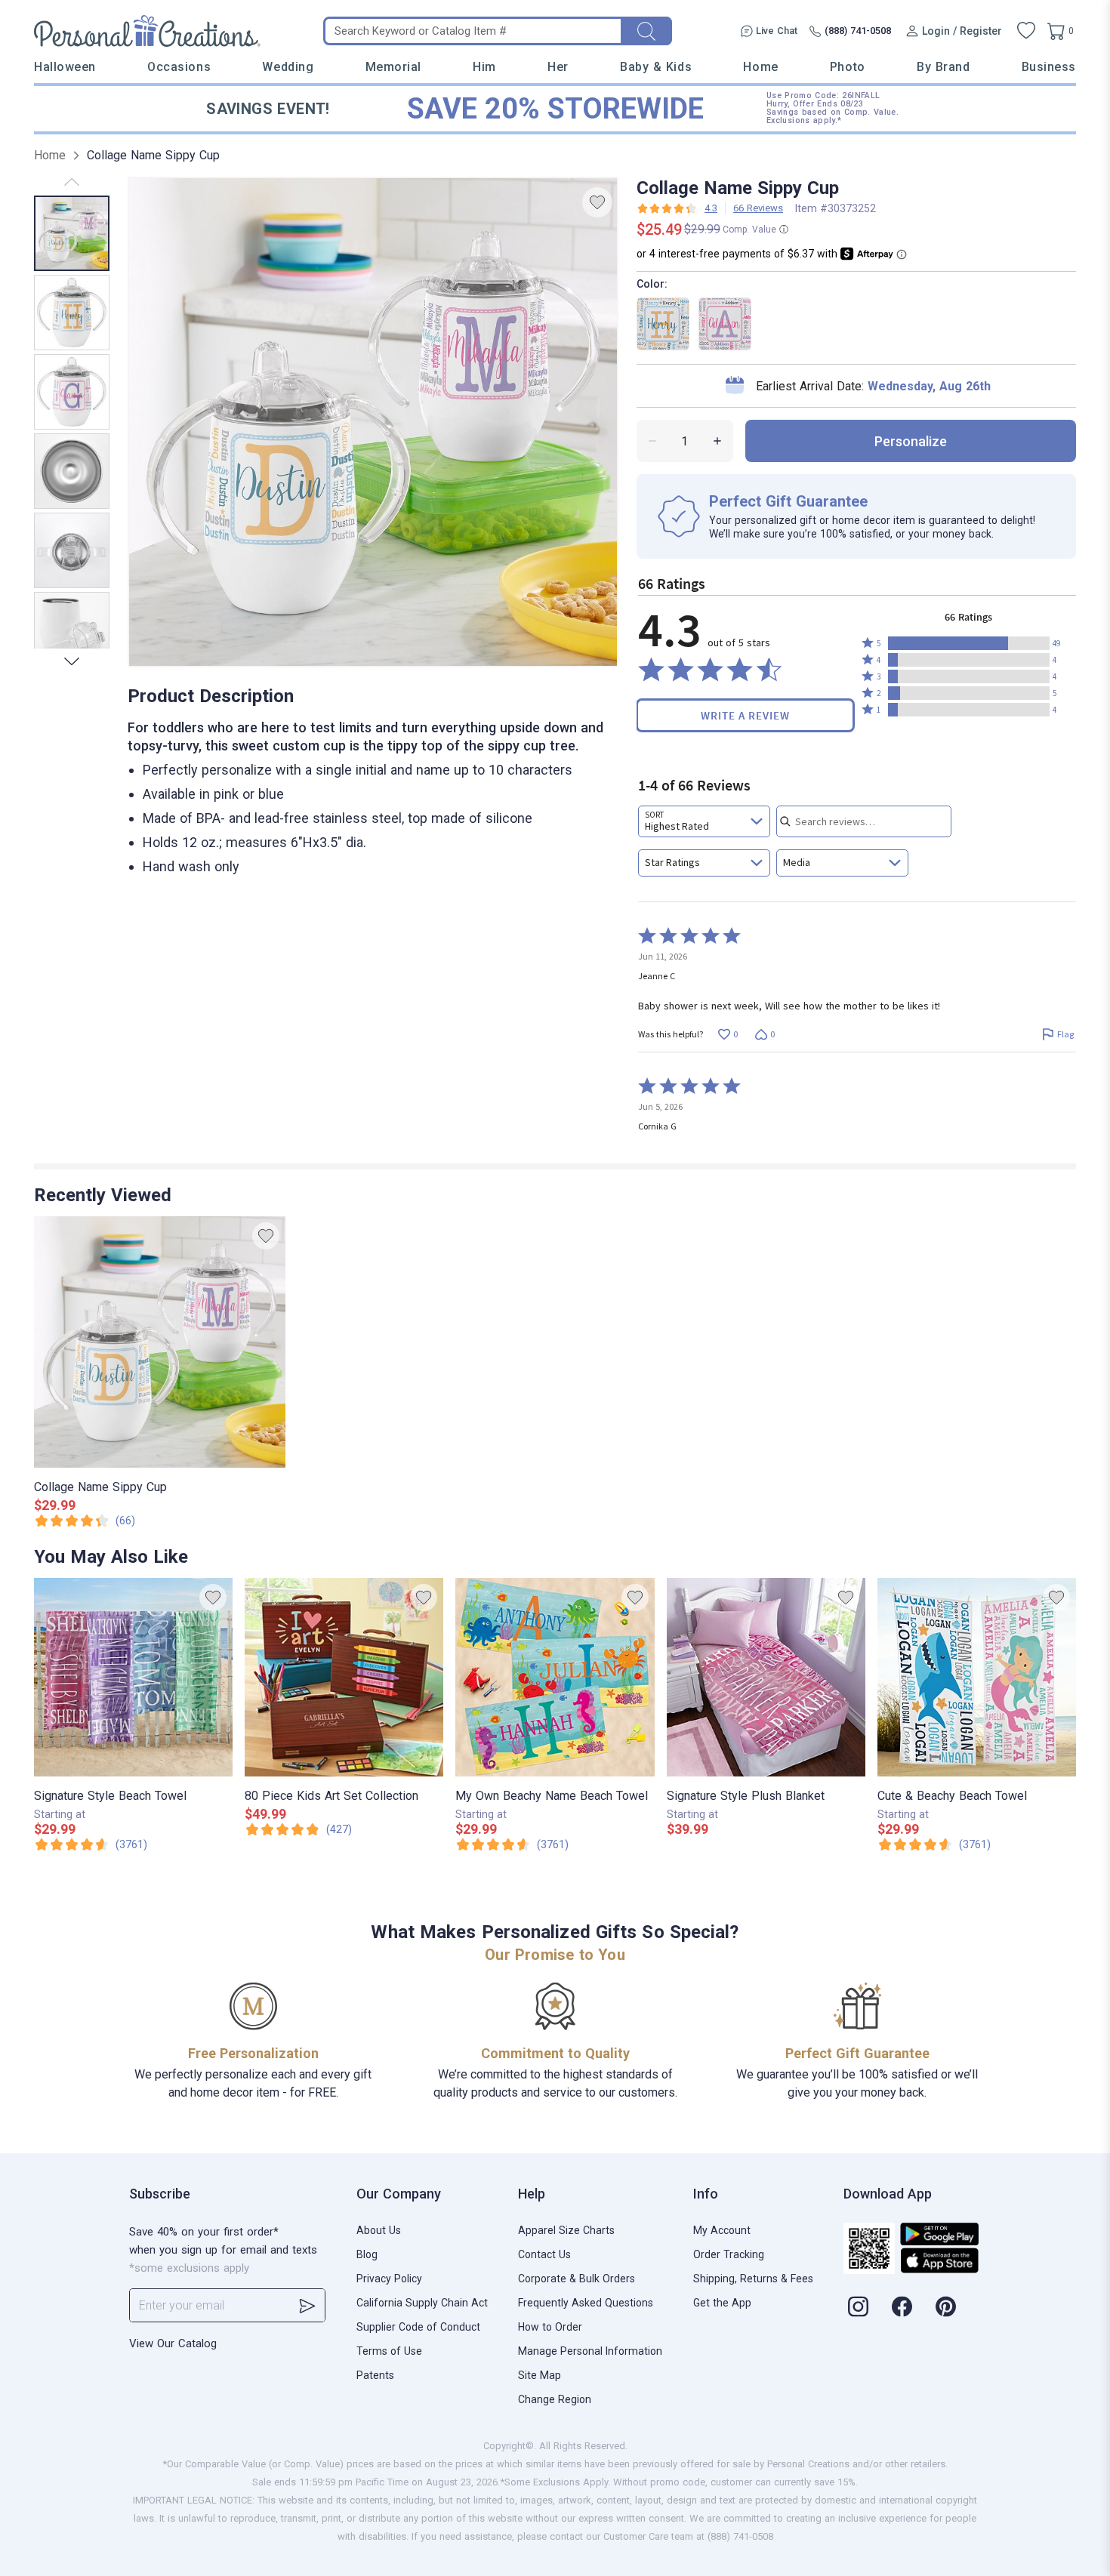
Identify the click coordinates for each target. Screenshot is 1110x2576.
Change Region (555, 2399)
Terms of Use (389, 2351)
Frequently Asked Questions (586, 2303)
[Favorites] (1026, 31)
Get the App (722, 2303)
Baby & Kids (656, 67)
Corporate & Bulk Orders (577, 2279)
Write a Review (745, 715)
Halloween (65, 67)
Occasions (179, 67)
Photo (848, 67)
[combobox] (704, 821)
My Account (722, 2230)
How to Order (550, 2327)
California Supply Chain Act (422, 2303)
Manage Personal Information (590, 2351)
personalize (911, 441)
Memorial (393, 67)
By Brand (943, 67)
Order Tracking (729, 2254)
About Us (379, 2230)
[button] (969, 643)
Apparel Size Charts (566, 2230)
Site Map (540, 2375)
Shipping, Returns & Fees (753, 2279)
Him (484, 67)
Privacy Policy (389, 2279)
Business (1049, 67)
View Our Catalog (173, 2343)
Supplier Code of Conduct (418, 2327)
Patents (375, 2375)
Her (558, 67)
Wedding (288, 67)
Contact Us (544, 2254)
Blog (367, 2254)
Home (760, 67)
